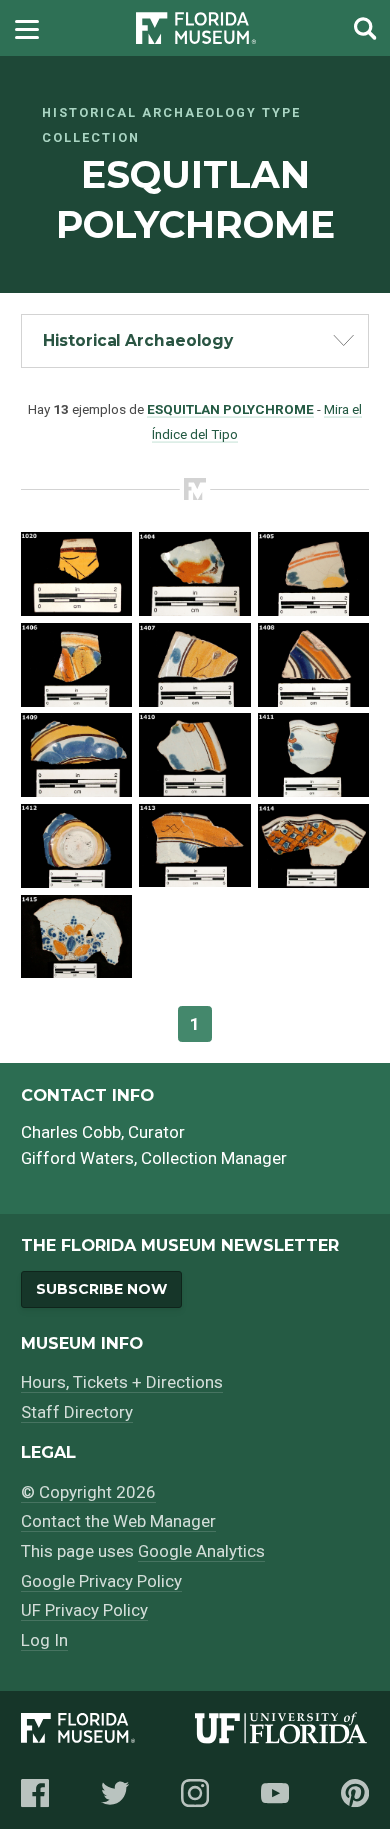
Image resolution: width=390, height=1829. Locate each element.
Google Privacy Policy (101, 1581)
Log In (44, 1640)
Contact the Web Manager (118, 1521)
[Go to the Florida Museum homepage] (196, 28)
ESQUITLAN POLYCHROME (230, 409)
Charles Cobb (71, 1132)
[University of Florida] (282, 1731)
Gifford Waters (77, 1158)
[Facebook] (35, 1793)
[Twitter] (115, 1793)
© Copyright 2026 (88, 1492)
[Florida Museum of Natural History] (108, 1731)
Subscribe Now (101, 1289)
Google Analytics (201, 1551)
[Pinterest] (355, 1793)
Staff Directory (77, 1412)
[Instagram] (195, 1793)
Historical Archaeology (138, 340)
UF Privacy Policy (84, 1610)
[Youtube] (275, 1793)
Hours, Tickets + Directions (122, 1382)
